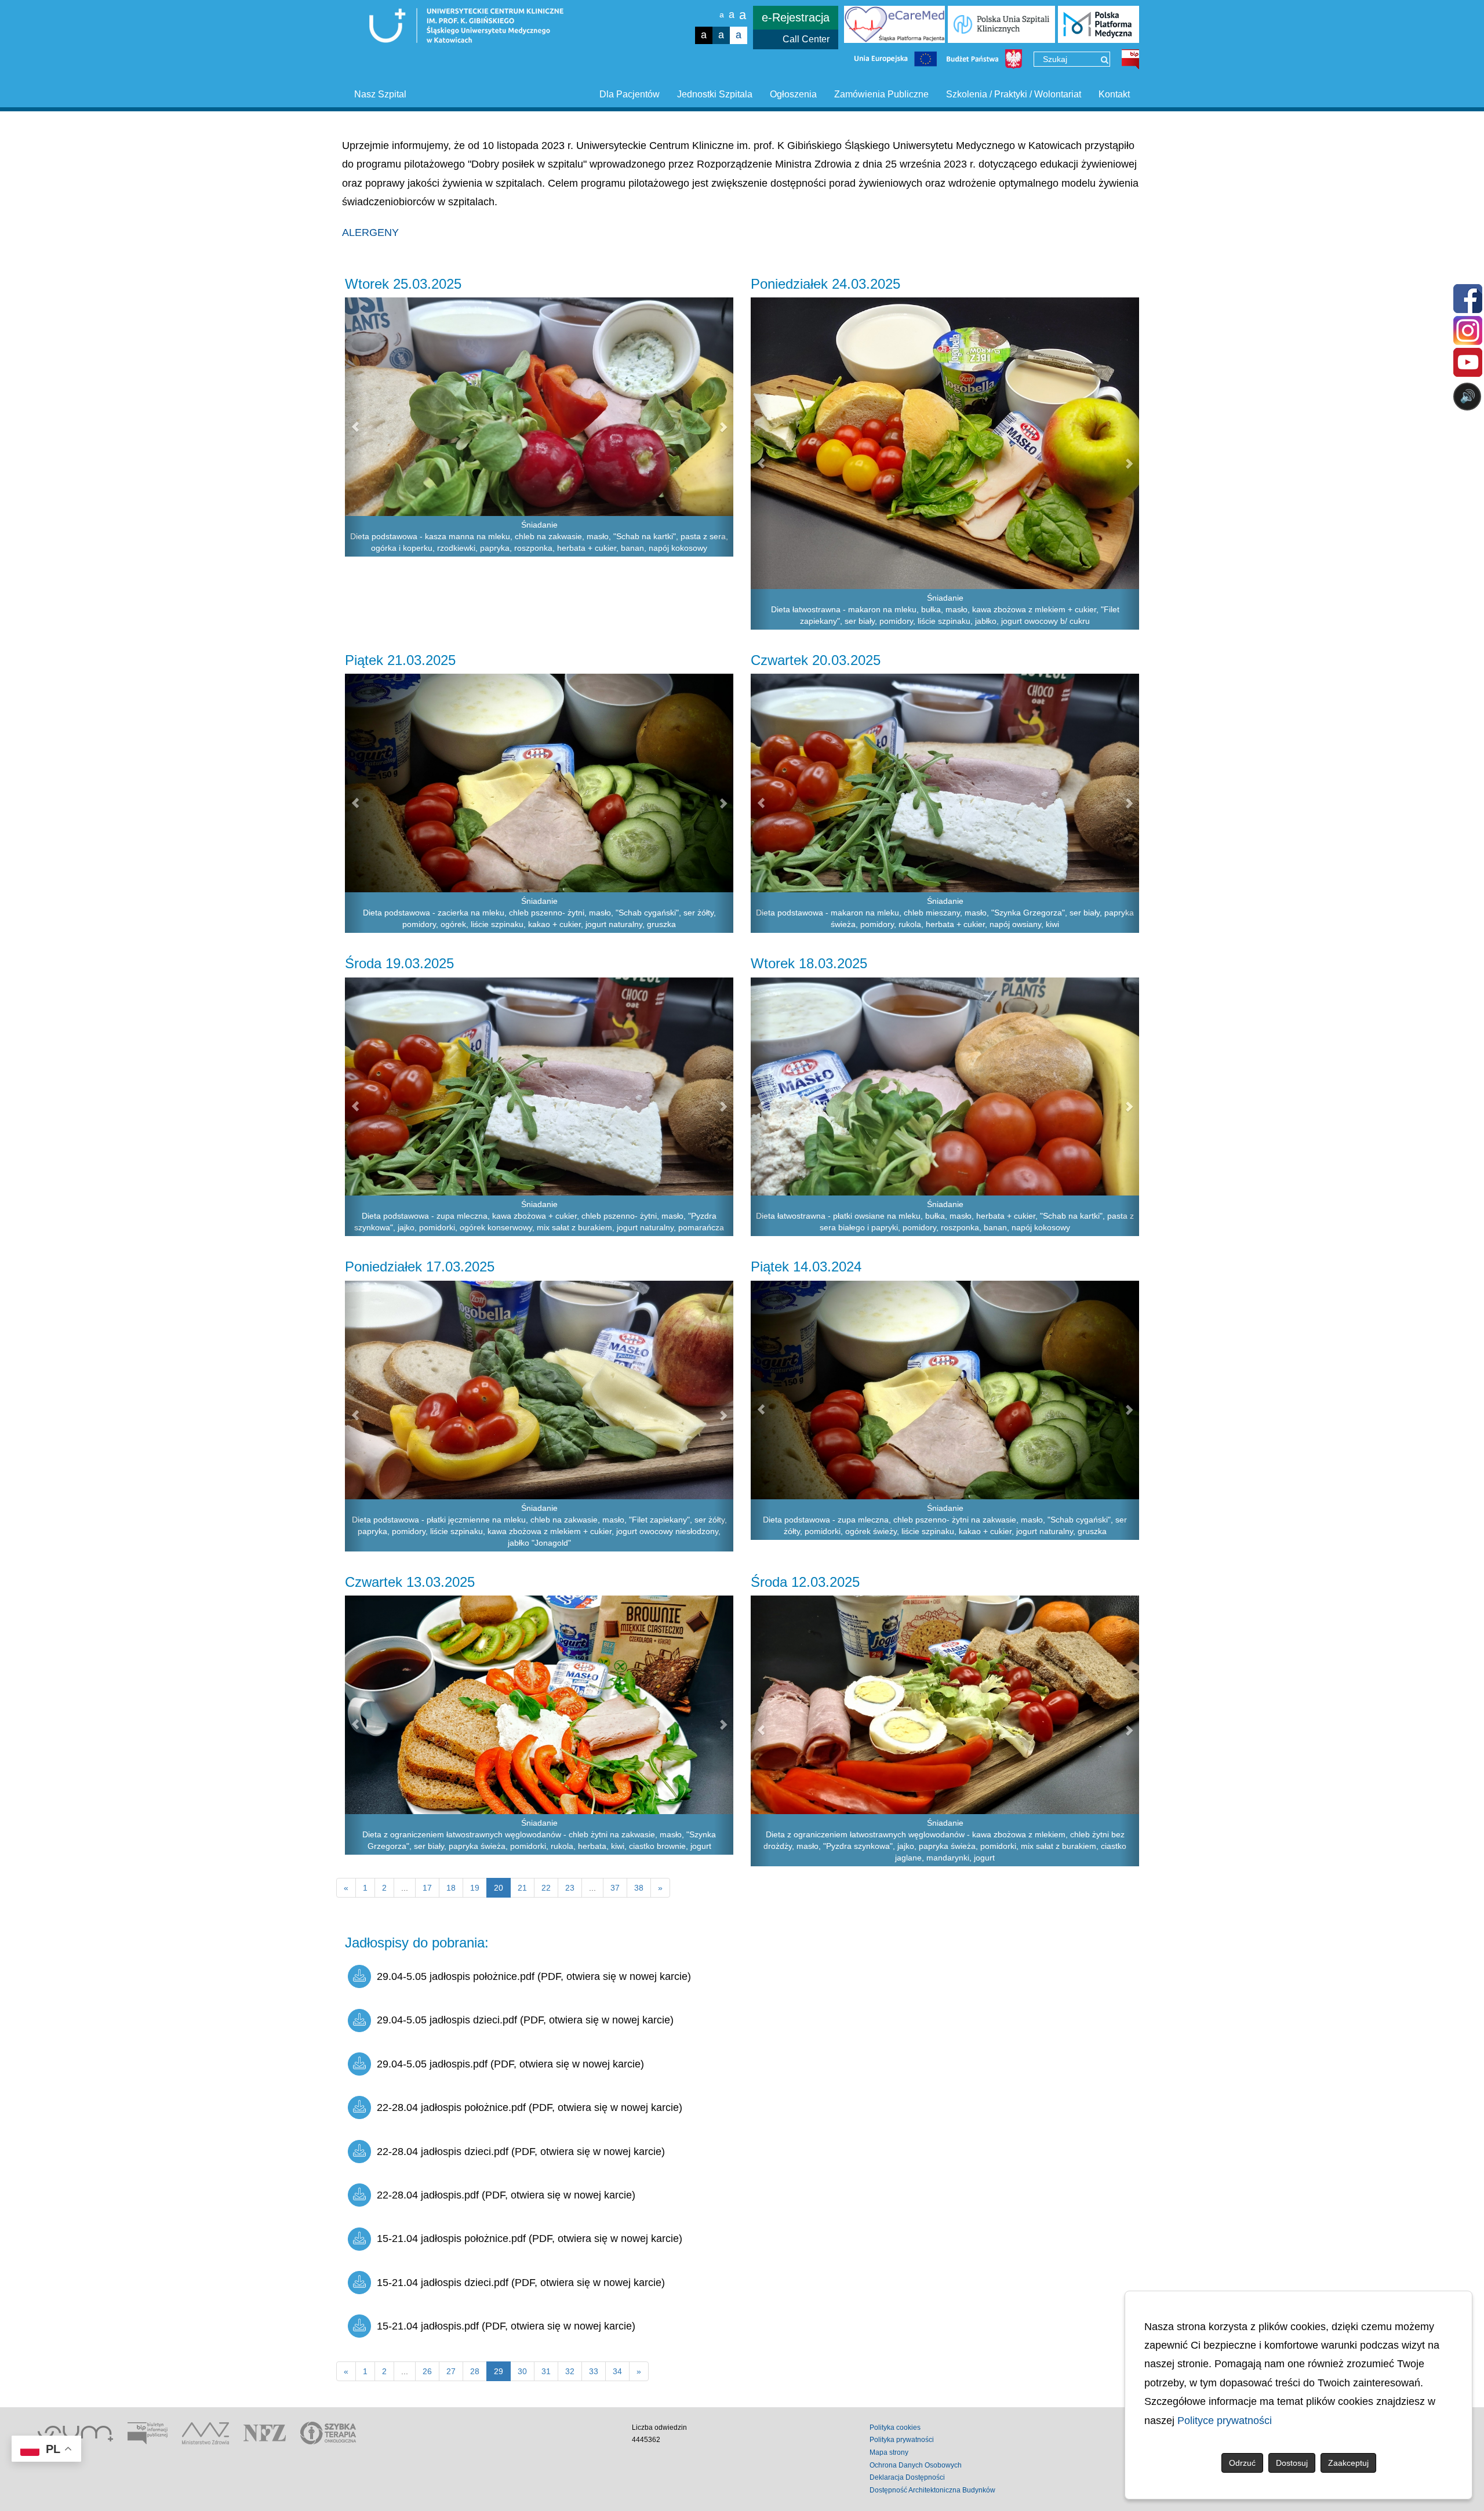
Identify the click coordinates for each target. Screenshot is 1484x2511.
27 (451, 2371)
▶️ (1135, 442)
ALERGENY (370, 232)
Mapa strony (889, 2452)
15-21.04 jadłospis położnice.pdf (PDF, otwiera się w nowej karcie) (530, 2239)
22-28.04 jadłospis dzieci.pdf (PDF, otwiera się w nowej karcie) (521, 2152)
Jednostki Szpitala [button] (715, 94)
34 (617, 2371)
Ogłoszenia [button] (793, 94)
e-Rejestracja (796, 17)
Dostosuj (1292, 2463)
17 (427, 1888)
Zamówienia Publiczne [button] (881, 94)
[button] (355, 427)
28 (475, 2371)
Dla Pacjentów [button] (630, 94)
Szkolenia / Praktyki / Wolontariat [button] (1014, 94)
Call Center (806, 39)
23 (570, 1888)
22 (546, 1888)
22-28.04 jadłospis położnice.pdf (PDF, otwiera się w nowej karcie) (530, 2107)
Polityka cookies (895, 2428)
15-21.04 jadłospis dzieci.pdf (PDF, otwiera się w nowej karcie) (521, 2283)
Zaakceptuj (1348, 2463)
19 (475, 1888)
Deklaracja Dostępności (907, 2477)
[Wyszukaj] (1105, 60)
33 (594, 2371)
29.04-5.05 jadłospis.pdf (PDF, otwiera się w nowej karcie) (510, 2064)
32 (570, 2371)
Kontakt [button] (1114, 94)
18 (451, 1888)
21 (522, 1888)
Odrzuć (1242, 2463)
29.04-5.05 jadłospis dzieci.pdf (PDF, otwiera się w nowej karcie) (525, 2020)
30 (522, 2371)
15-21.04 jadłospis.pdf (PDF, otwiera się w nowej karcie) (506, 2326)
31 (546, 2371)
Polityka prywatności (902, 2440)
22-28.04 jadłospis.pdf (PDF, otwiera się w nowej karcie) (506, 2195)
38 (639, 1888)
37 (615, 1888)
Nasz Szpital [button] (380, 94)
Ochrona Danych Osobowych (916, 2465)
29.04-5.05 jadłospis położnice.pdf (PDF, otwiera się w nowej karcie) (534, 1976)
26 (427, 2371)
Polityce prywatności (1225, 2421)
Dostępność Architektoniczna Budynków (932, 2490)
